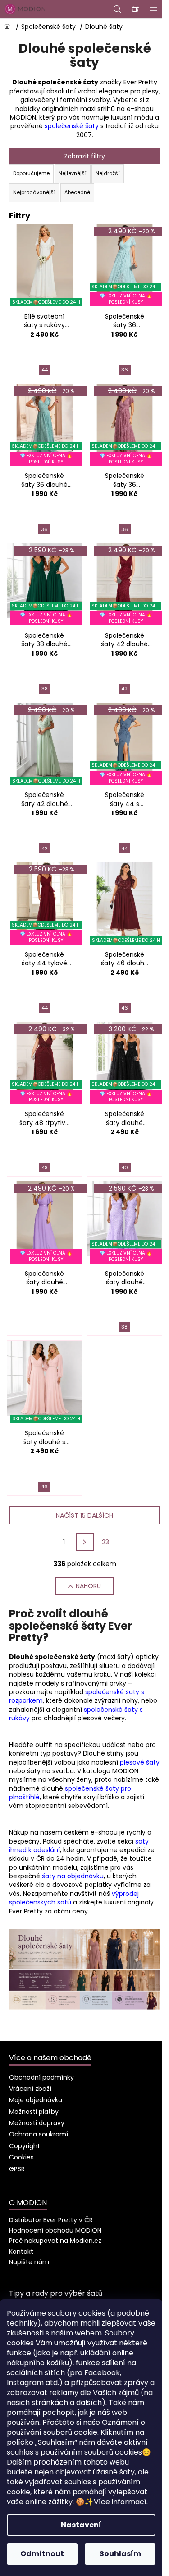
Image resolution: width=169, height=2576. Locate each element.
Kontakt (21, 2252)
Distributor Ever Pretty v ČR (51, 2220)
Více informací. (112, 2502)
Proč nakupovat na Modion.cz (55, 2241)
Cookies (21, 2157)
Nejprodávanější (34, 192)
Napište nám (29, 2262)
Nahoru (88, 1586)
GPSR (17, 2169)
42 (124, 689)
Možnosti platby (34, 2112)
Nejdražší (108, 173)
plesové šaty (140, 1762)
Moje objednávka (36, 2100)
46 (125, 1008)
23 (105, 1542)
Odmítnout (42, 2554)
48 (45, 1168)
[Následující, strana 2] (85, 1542)
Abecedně (77, 192)
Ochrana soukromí (39, 2134)
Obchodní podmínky (41, 2077)
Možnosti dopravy (37, 2123)
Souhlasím (120, 2554)
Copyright (25, 2146)
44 (45, 370)
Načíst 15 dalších (84, 1515)
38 (45, 689)
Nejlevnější (73, 173)
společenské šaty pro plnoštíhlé (70, 1793)
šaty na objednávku (73, 1876)
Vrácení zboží (30, 2089)
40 (125, 1168)
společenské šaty (73, 126)
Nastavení (81, 2525)
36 (125, 370)
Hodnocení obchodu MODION (55, 2230)
